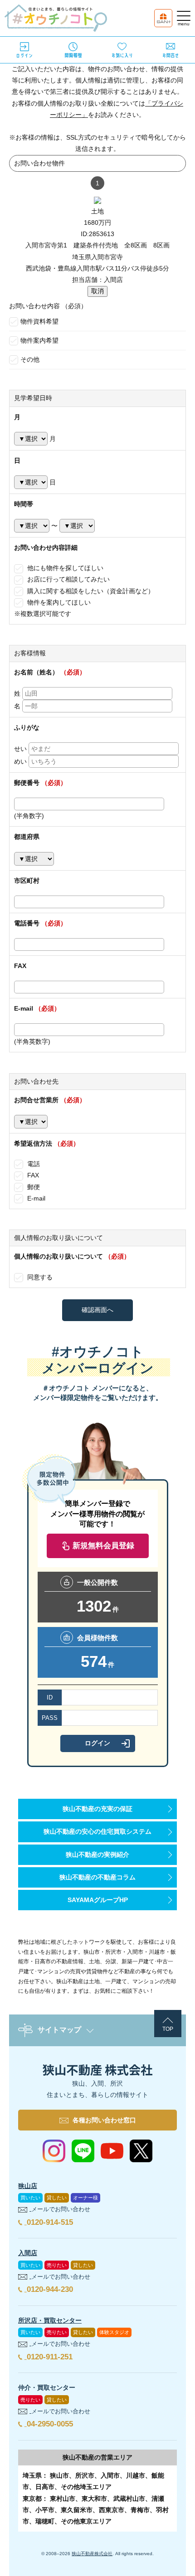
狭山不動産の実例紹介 (97, 1855)
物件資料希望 (39, 321)
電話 (33, 1164)
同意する (39, 1277)
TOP (168, 2029)
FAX (32, 1175)
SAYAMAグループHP (98, 1900)
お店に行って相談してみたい (68, 579)
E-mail (35, 1198)
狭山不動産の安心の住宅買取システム (97, 1831)
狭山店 (28, 2186)
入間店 (28, 2253)
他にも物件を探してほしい (64, 568)
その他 (30, 359)
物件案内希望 (39, 340)
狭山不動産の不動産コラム (97, 1877)
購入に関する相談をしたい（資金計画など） (90, 591)
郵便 (33, 1187)
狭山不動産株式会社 (92, 2554)
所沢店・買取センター (50, 2320)
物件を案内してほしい (58, 602)
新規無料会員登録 (103, 1546)
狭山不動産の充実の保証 (97, 1809)
